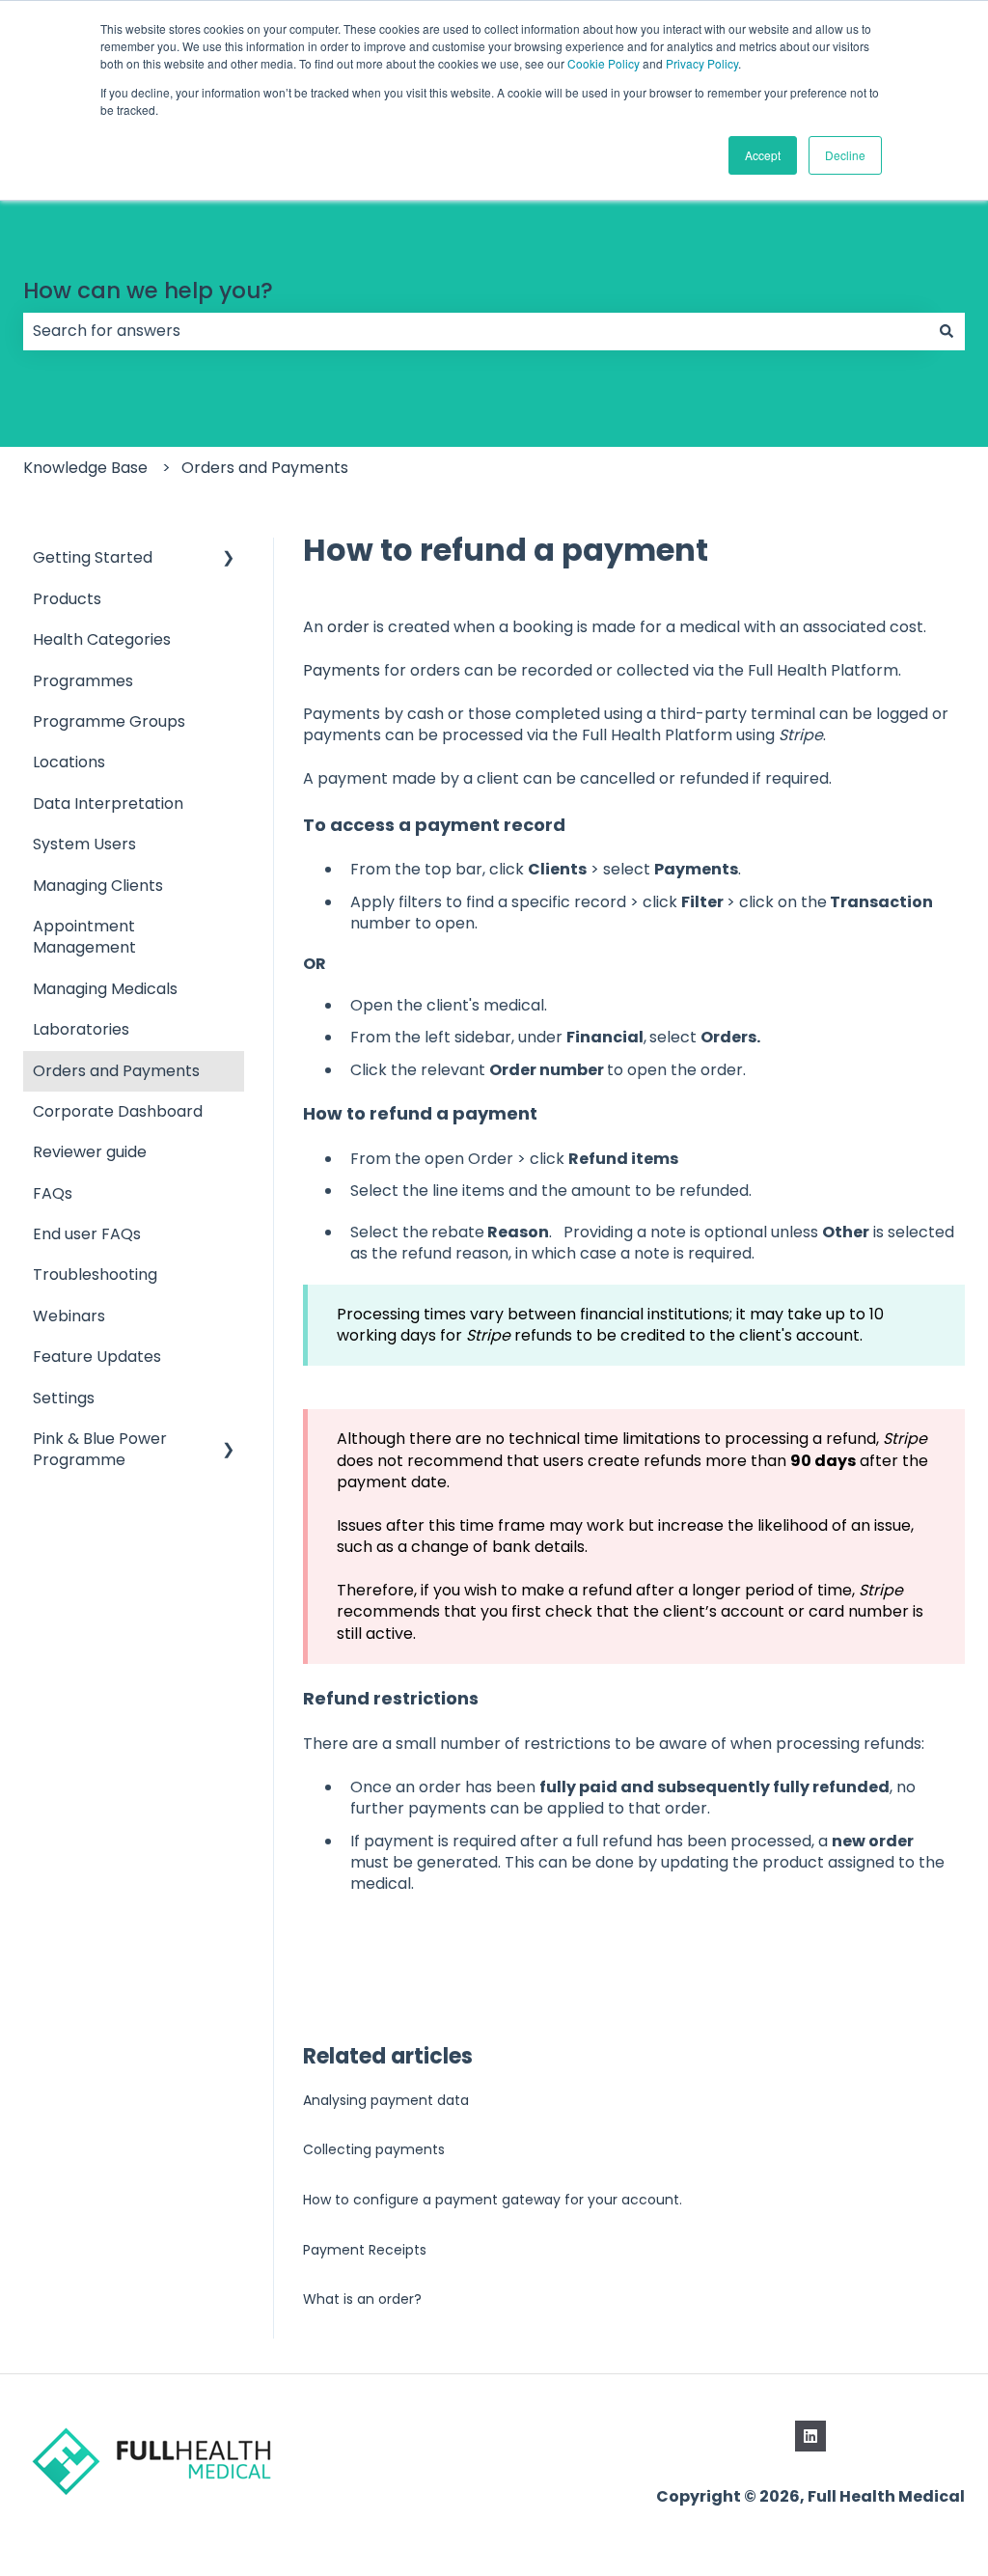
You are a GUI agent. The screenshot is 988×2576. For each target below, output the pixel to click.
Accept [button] (763, 155)
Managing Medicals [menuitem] (105, 989)
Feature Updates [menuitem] (97, 1357)
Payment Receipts (365, 2250)
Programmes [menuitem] (83, 681)
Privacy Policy (702, 63)
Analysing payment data (386, 2100)
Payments (342, 670)
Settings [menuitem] (64, 1398)
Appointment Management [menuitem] (84, 937)
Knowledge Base (85, 468)
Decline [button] (845, 155)
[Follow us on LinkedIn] (810, 2436)
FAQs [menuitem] (53, 1193)
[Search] (947, 331)
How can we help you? (148, 291)
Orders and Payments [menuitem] (116, 1071)
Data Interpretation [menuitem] (108, 803)
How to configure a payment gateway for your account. (493, 2200)
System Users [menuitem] (84, 844)
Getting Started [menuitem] (93, 557)
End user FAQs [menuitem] (87, 1234)
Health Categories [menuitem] (102, 639)
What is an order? (362, 2299)
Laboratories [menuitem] (81, 1029)
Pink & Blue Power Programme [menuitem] (100, 1449)
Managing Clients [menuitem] (98, 886)
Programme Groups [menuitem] (109, 721)
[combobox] (476, 331)
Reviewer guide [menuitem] (90, 1152)
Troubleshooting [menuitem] (95, 1274)
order (348, 627)
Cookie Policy (604, 63)
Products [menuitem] (67, 599)
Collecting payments (374, 2149)
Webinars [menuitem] (69, 1316)
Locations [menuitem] (69, 762)
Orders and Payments (265, 468)
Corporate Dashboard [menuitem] (118, 1111)
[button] (229, 559)
